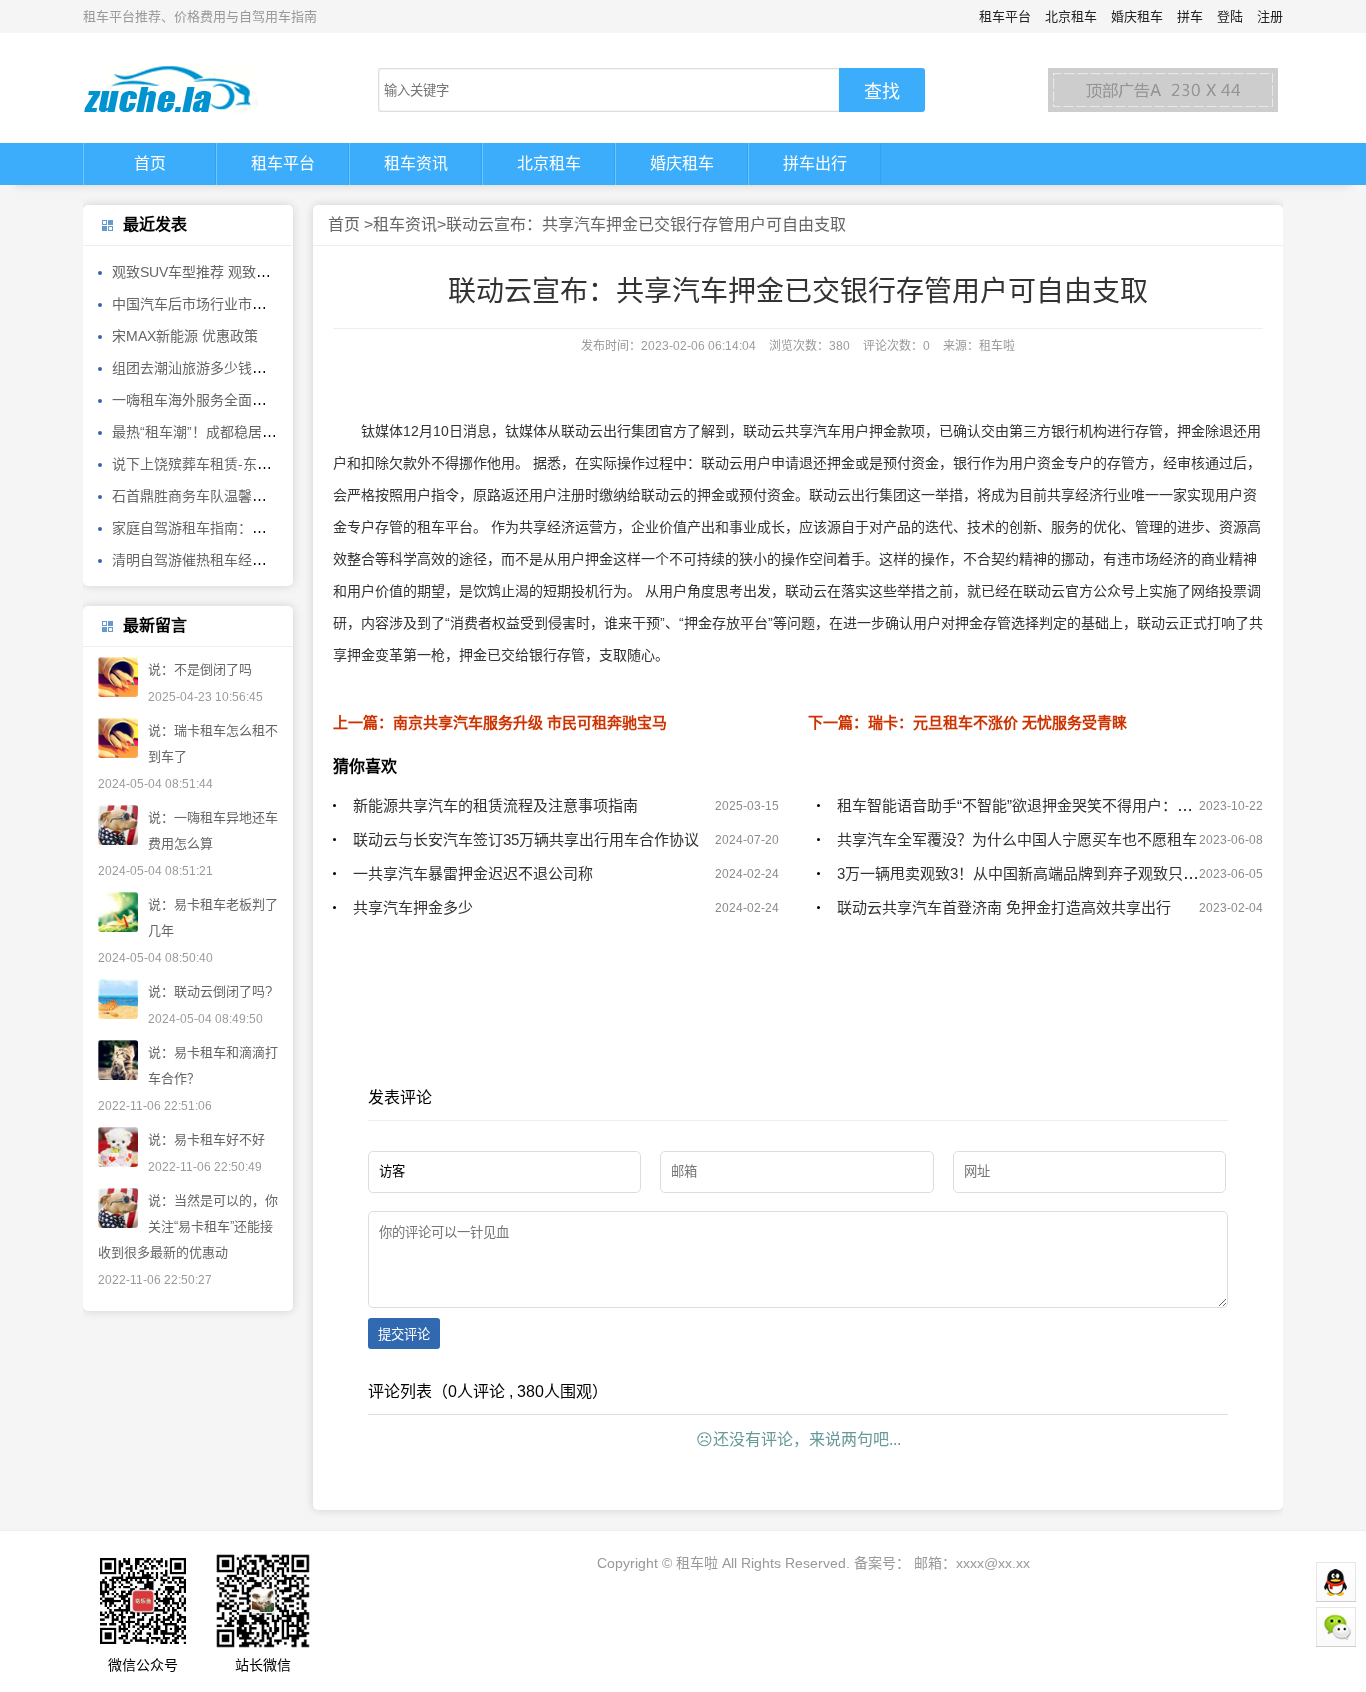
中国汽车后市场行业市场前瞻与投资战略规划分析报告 (280, 304)
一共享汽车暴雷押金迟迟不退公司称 (473, 873)
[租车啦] (193, 88)
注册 (1270, 16)
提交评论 (404, 1334)
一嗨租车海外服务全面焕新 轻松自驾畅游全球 (254, 400)
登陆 (1230, 16)
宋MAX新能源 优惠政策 (185, 336)
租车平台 (1005, 16)
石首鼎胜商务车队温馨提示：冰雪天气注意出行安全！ (280, 496)
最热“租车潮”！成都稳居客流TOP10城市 (237, 432)
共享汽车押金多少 (413, 907)
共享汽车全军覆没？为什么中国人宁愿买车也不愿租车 (1017, 839)
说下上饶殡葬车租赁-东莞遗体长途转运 (233, 464)
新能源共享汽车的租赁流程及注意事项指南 (495, 805)
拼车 (1190, 16)
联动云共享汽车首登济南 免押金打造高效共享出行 (1004, 907)
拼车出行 (815, 163)
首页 (150, 163)
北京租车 (1071, 16)
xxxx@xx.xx (993, 1563)
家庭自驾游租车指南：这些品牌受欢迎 (231, 528)
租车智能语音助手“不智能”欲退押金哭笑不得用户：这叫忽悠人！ (1052, 805)
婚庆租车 (1137, 16)
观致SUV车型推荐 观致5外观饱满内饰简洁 (244, 272)
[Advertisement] (798, 1070)
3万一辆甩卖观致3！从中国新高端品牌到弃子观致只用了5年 (1036, 873)
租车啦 (697, 1563)
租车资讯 (416, 163)
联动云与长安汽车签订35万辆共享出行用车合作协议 (526, 839)
